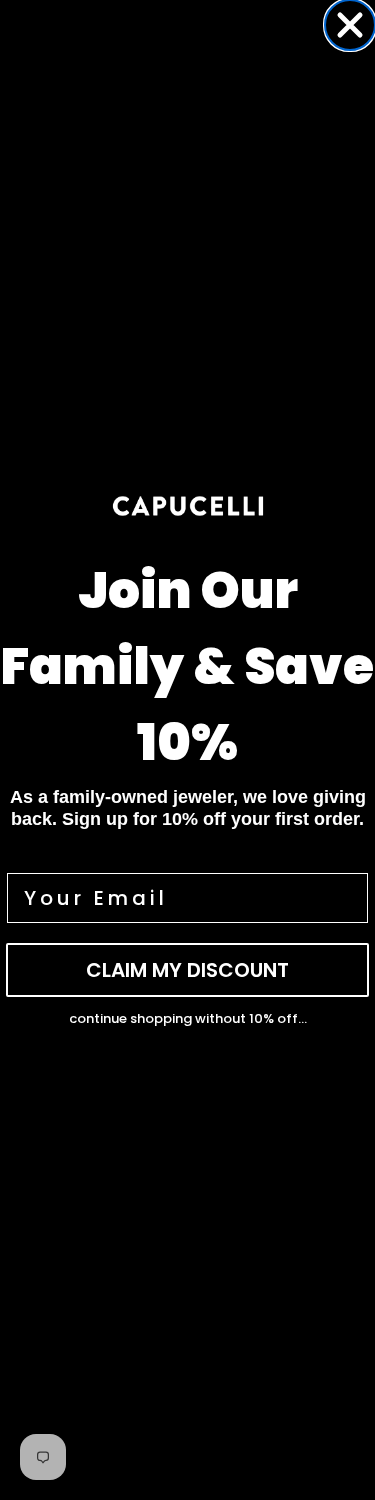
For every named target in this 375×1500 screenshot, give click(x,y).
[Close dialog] (350, 25)
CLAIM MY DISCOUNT (187, 970)
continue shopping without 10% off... (188, 1018)
